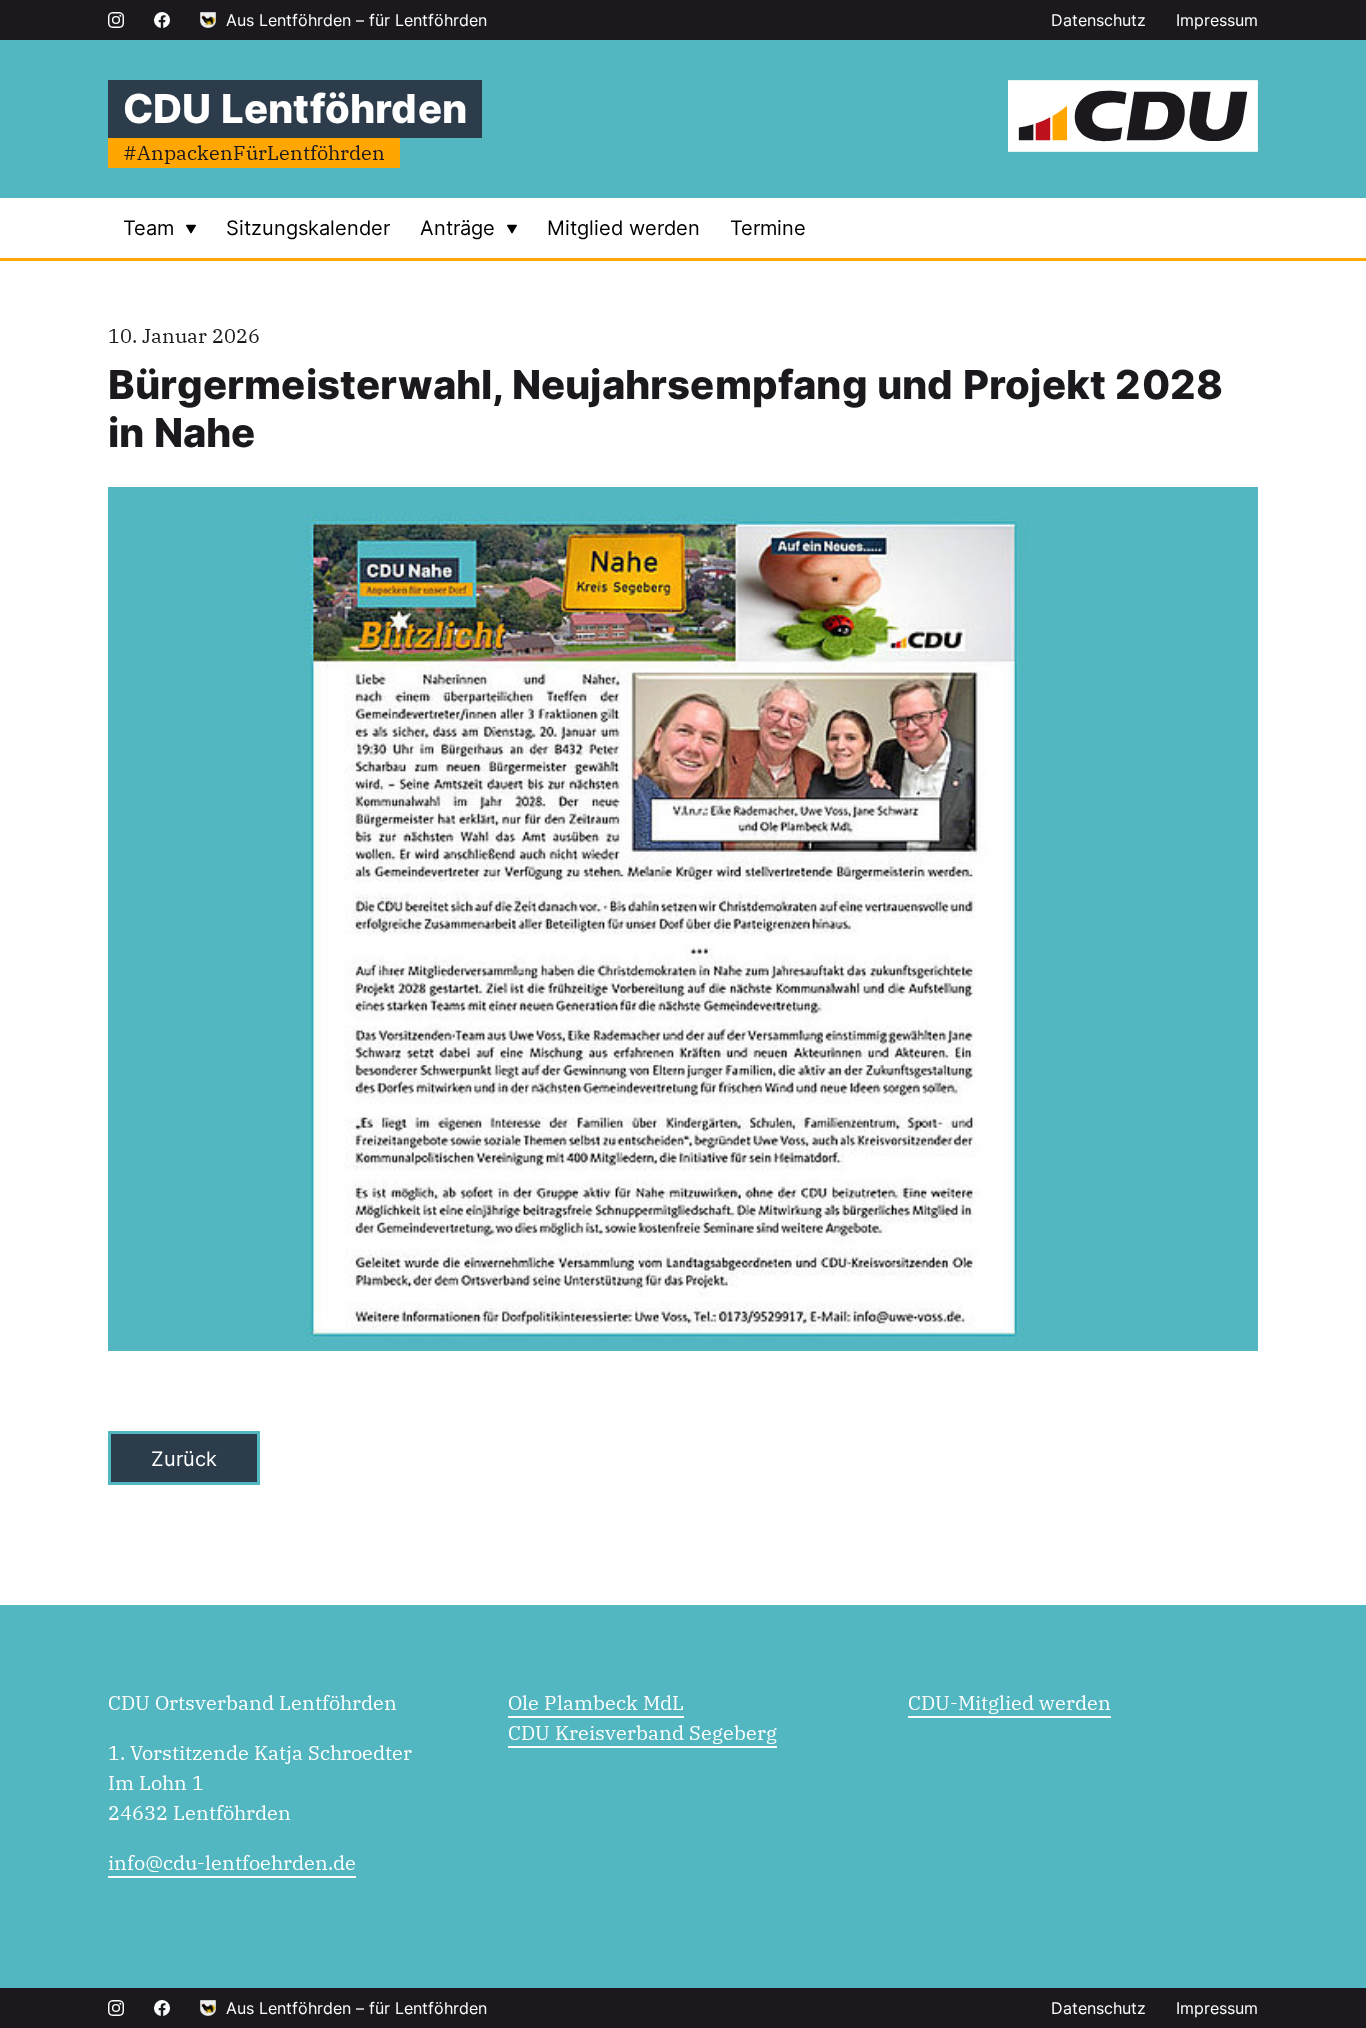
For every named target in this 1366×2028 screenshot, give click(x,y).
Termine (768, 228)
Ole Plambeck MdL (596, 1702)
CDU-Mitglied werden (1009, 1702)
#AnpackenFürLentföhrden (254, 152)
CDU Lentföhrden (295, 108)
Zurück (184, 1459)
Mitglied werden (623, 228)
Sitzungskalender (308, 228)
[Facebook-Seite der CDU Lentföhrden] (162, 20)
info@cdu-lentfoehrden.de (232, 1862)
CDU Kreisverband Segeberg (642, 1732)
